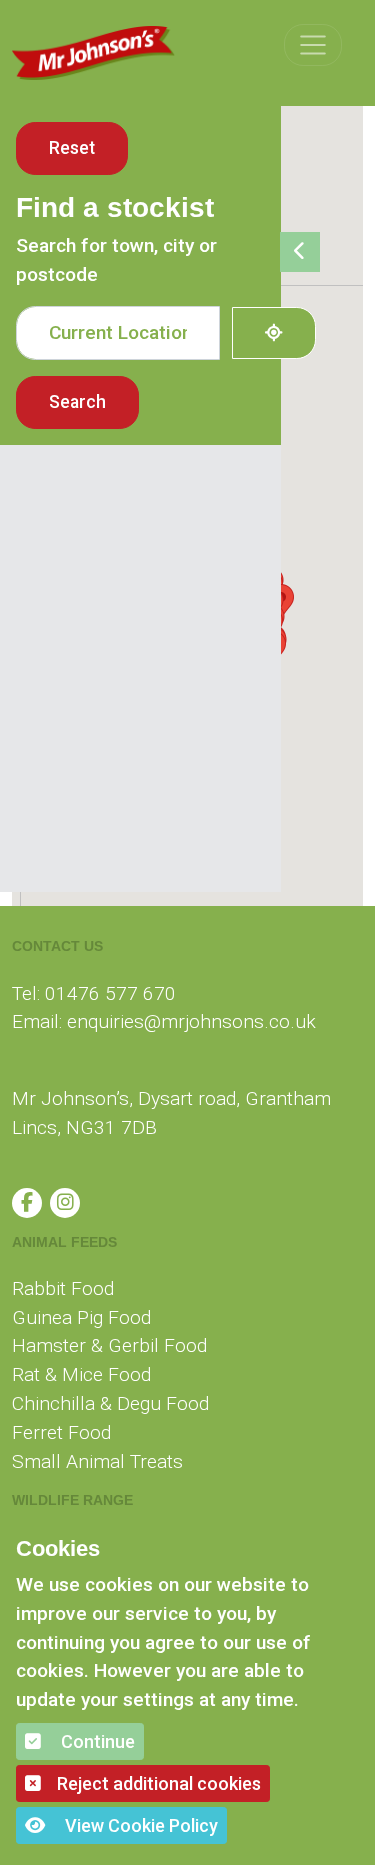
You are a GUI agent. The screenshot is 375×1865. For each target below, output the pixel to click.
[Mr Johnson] (94, 53)
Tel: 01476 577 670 (94, 993)
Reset (72, 148)
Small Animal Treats (97, 1461)
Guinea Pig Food (81, 1317)
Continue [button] (96, 1741)
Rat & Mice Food (81, 1374)
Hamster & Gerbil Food (109, 1345)
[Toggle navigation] (313, 45)
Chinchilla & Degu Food (110, 1403)
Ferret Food (61, 1432)
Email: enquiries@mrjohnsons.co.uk (164, 1021)
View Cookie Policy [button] (139, 1825)
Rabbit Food (63, 1288)
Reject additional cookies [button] (159, 1783)
